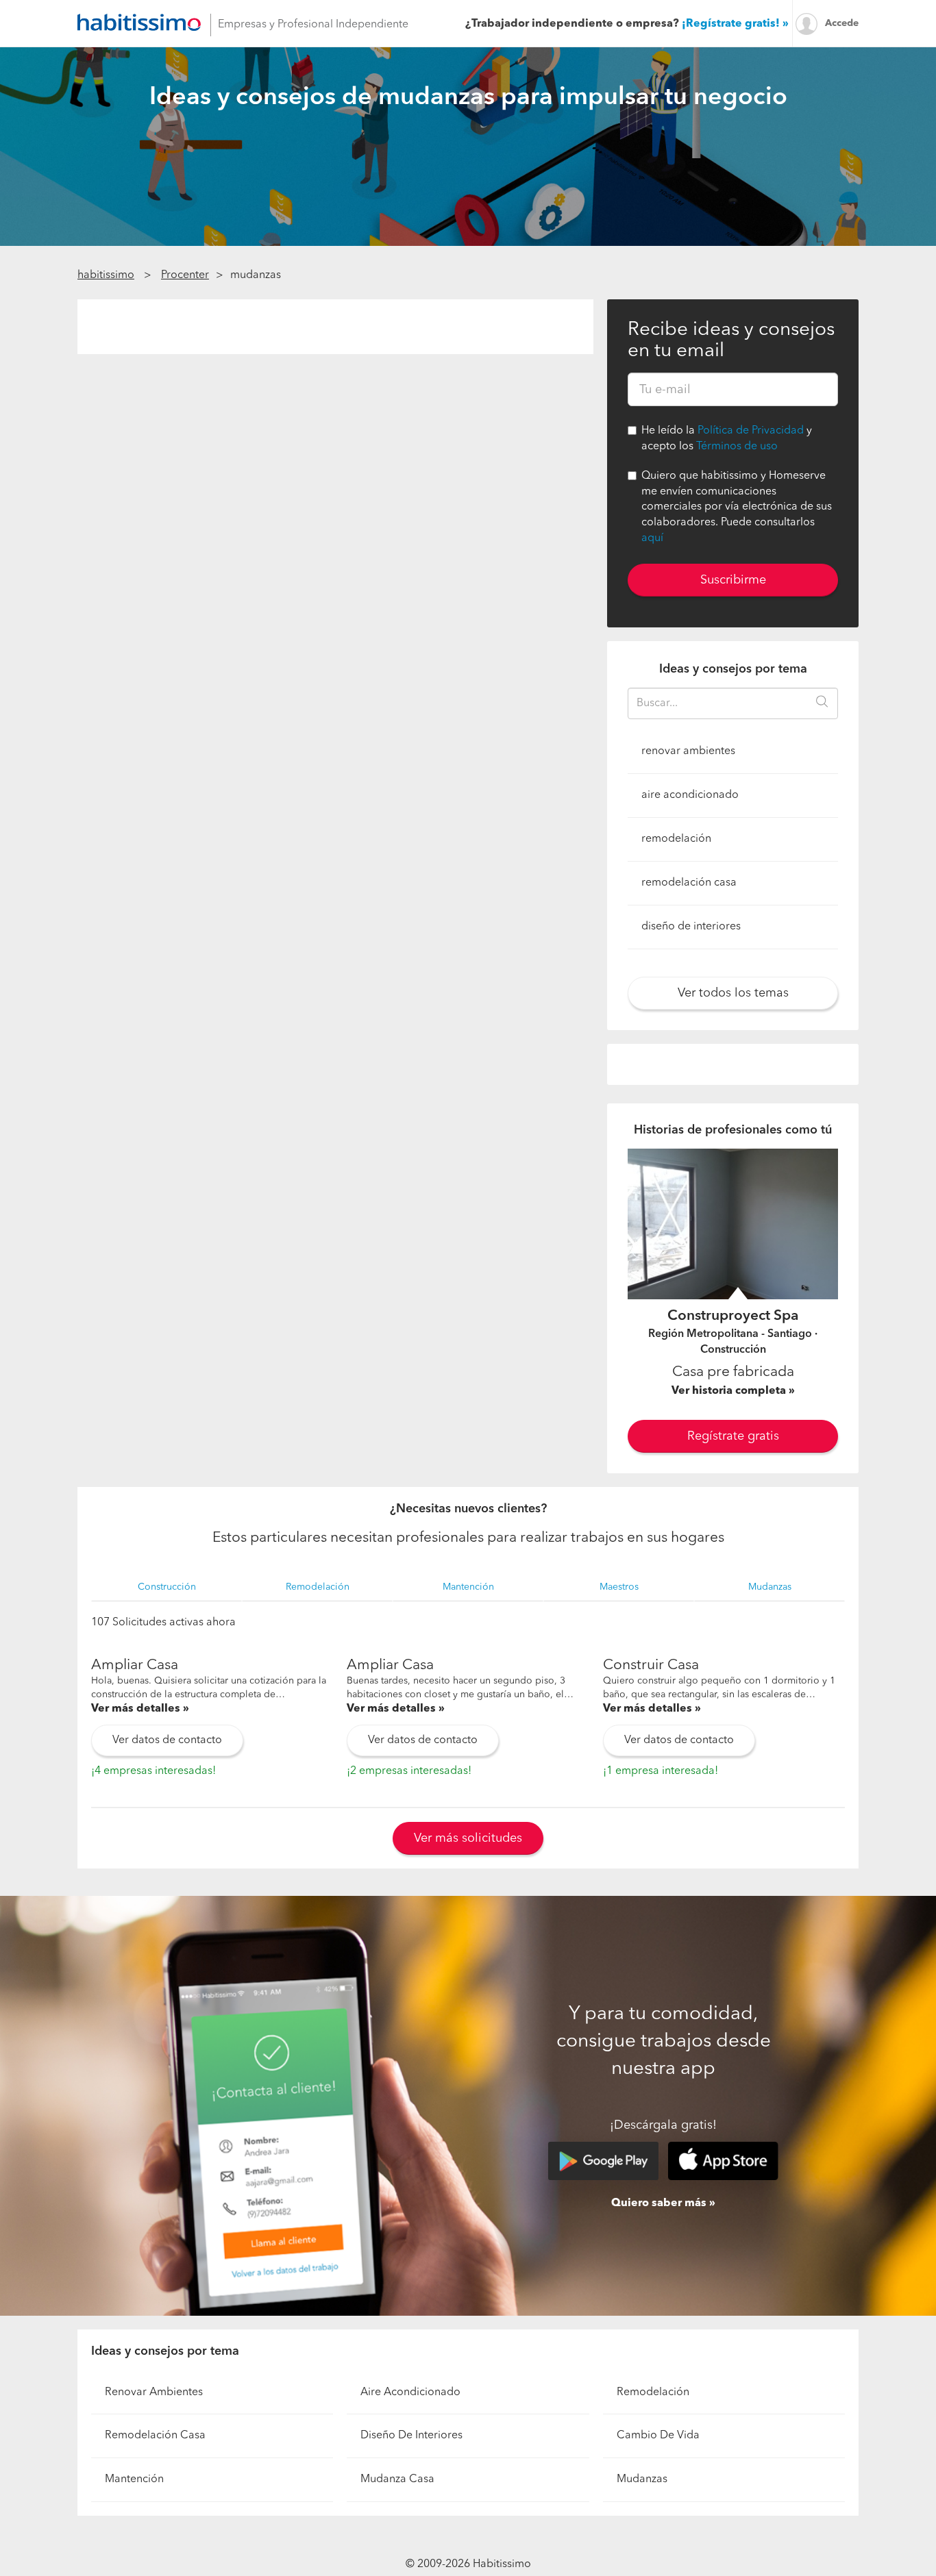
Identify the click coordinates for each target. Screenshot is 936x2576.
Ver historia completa (730, 1391)
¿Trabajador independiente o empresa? (623, 24)
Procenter (185, 275)
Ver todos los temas (733, 993)
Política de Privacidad (751, 431)
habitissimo (106, 275)
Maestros (619, 1587)
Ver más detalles (136, 1709)
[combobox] (733, 703)
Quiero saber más (659, 2203)
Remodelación (318, 1587)
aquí (652, 538)
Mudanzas (770, 1587)
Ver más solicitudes (468, 1838)
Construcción (167, 1587)
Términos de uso (737, 447)
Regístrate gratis (733, 1436)
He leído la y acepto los (727, 439)
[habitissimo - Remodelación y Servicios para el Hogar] (139, 22)
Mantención (468, 1587)
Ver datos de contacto (167, 1740)
